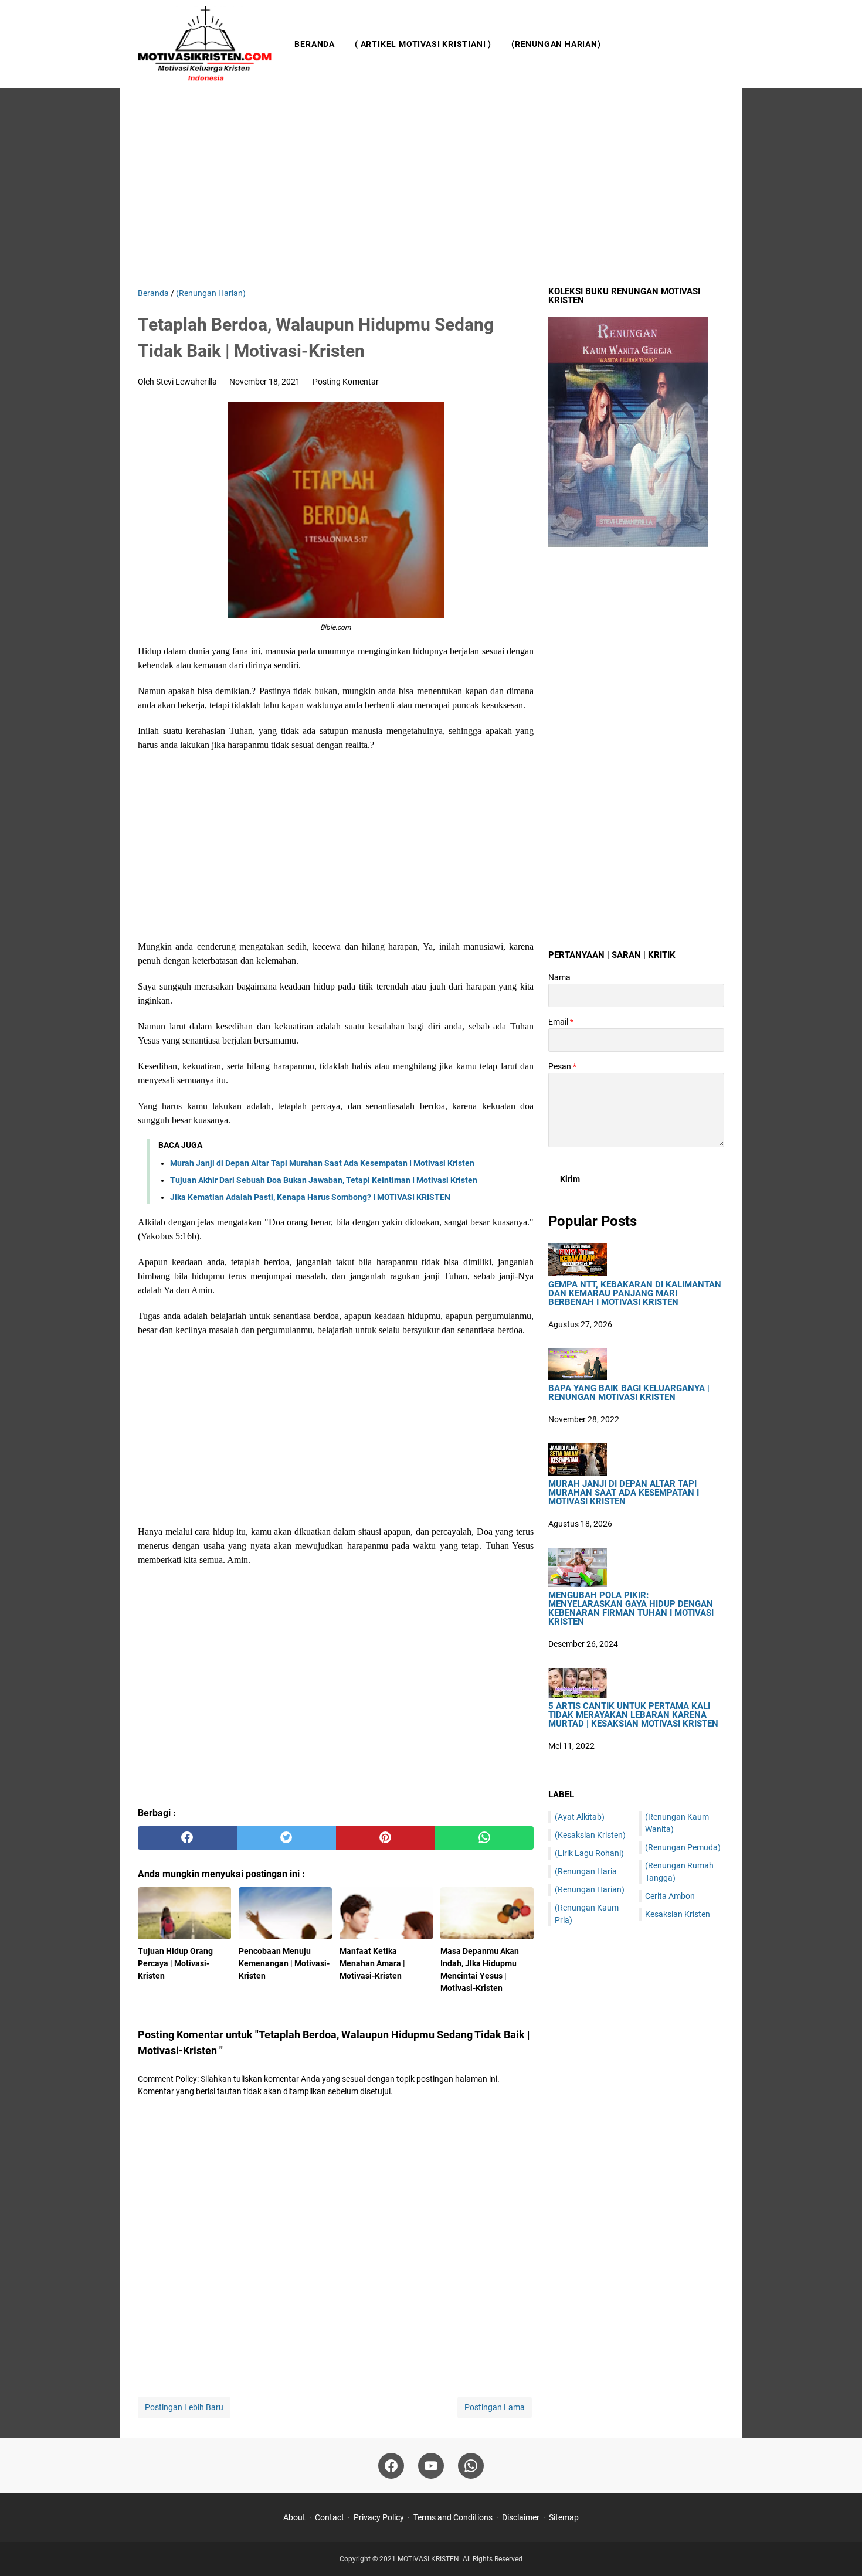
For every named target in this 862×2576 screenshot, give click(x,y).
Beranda (315, 44)
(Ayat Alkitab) (580, 1817)
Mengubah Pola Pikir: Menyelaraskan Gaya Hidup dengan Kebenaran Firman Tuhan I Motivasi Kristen (631, 1609)
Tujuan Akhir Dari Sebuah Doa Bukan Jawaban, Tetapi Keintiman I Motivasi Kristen (324, 1180)
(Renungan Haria (586, 1871)
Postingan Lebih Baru (184, 2407)
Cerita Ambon (670, 1896)
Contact (330, 2517)
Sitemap (564, 2517)
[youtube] (431, 2466)
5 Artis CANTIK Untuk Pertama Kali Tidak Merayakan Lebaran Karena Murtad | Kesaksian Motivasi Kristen (633, 1715)
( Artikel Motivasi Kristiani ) (423, 44)
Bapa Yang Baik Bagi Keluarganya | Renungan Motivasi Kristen (629, 1393)
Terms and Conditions (453, 2517)
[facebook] (187, 1838)
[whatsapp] (484, 1838)
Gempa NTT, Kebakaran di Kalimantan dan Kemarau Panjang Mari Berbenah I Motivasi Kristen (635, 1294)
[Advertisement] (431, 188)
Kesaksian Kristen (678, 1914)
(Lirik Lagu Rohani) (589, 1853)
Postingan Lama (495, 2407)
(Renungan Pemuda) (683, 1847)
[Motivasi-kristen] (205, 44)
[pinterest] (386, 1838)
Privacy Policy (379, 2517)
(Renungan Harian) (556, 44)
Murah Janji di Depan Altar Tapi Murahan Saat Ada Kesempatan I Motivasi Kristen (322, 1163)
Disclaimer (521, 2517)
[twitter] (286, 1838)
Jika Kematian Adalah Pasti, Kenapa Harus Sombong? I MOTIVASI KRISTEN (310, 1197)
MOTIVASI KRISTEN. (430, 2559)
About (294, 2517)
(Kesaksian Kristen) (590, 1835)
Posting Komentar (346, 382)
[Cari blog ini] (717, 44)
